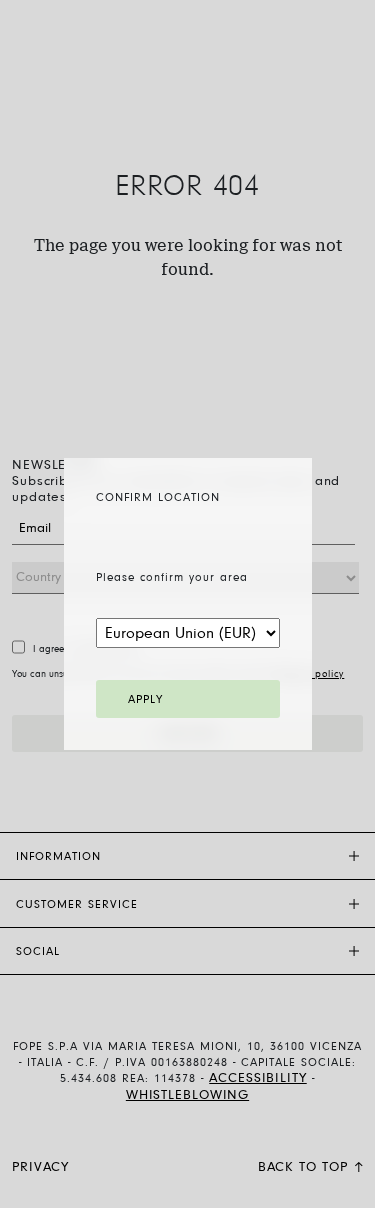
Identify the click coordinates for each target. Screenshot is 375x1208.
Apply (145, 700)
